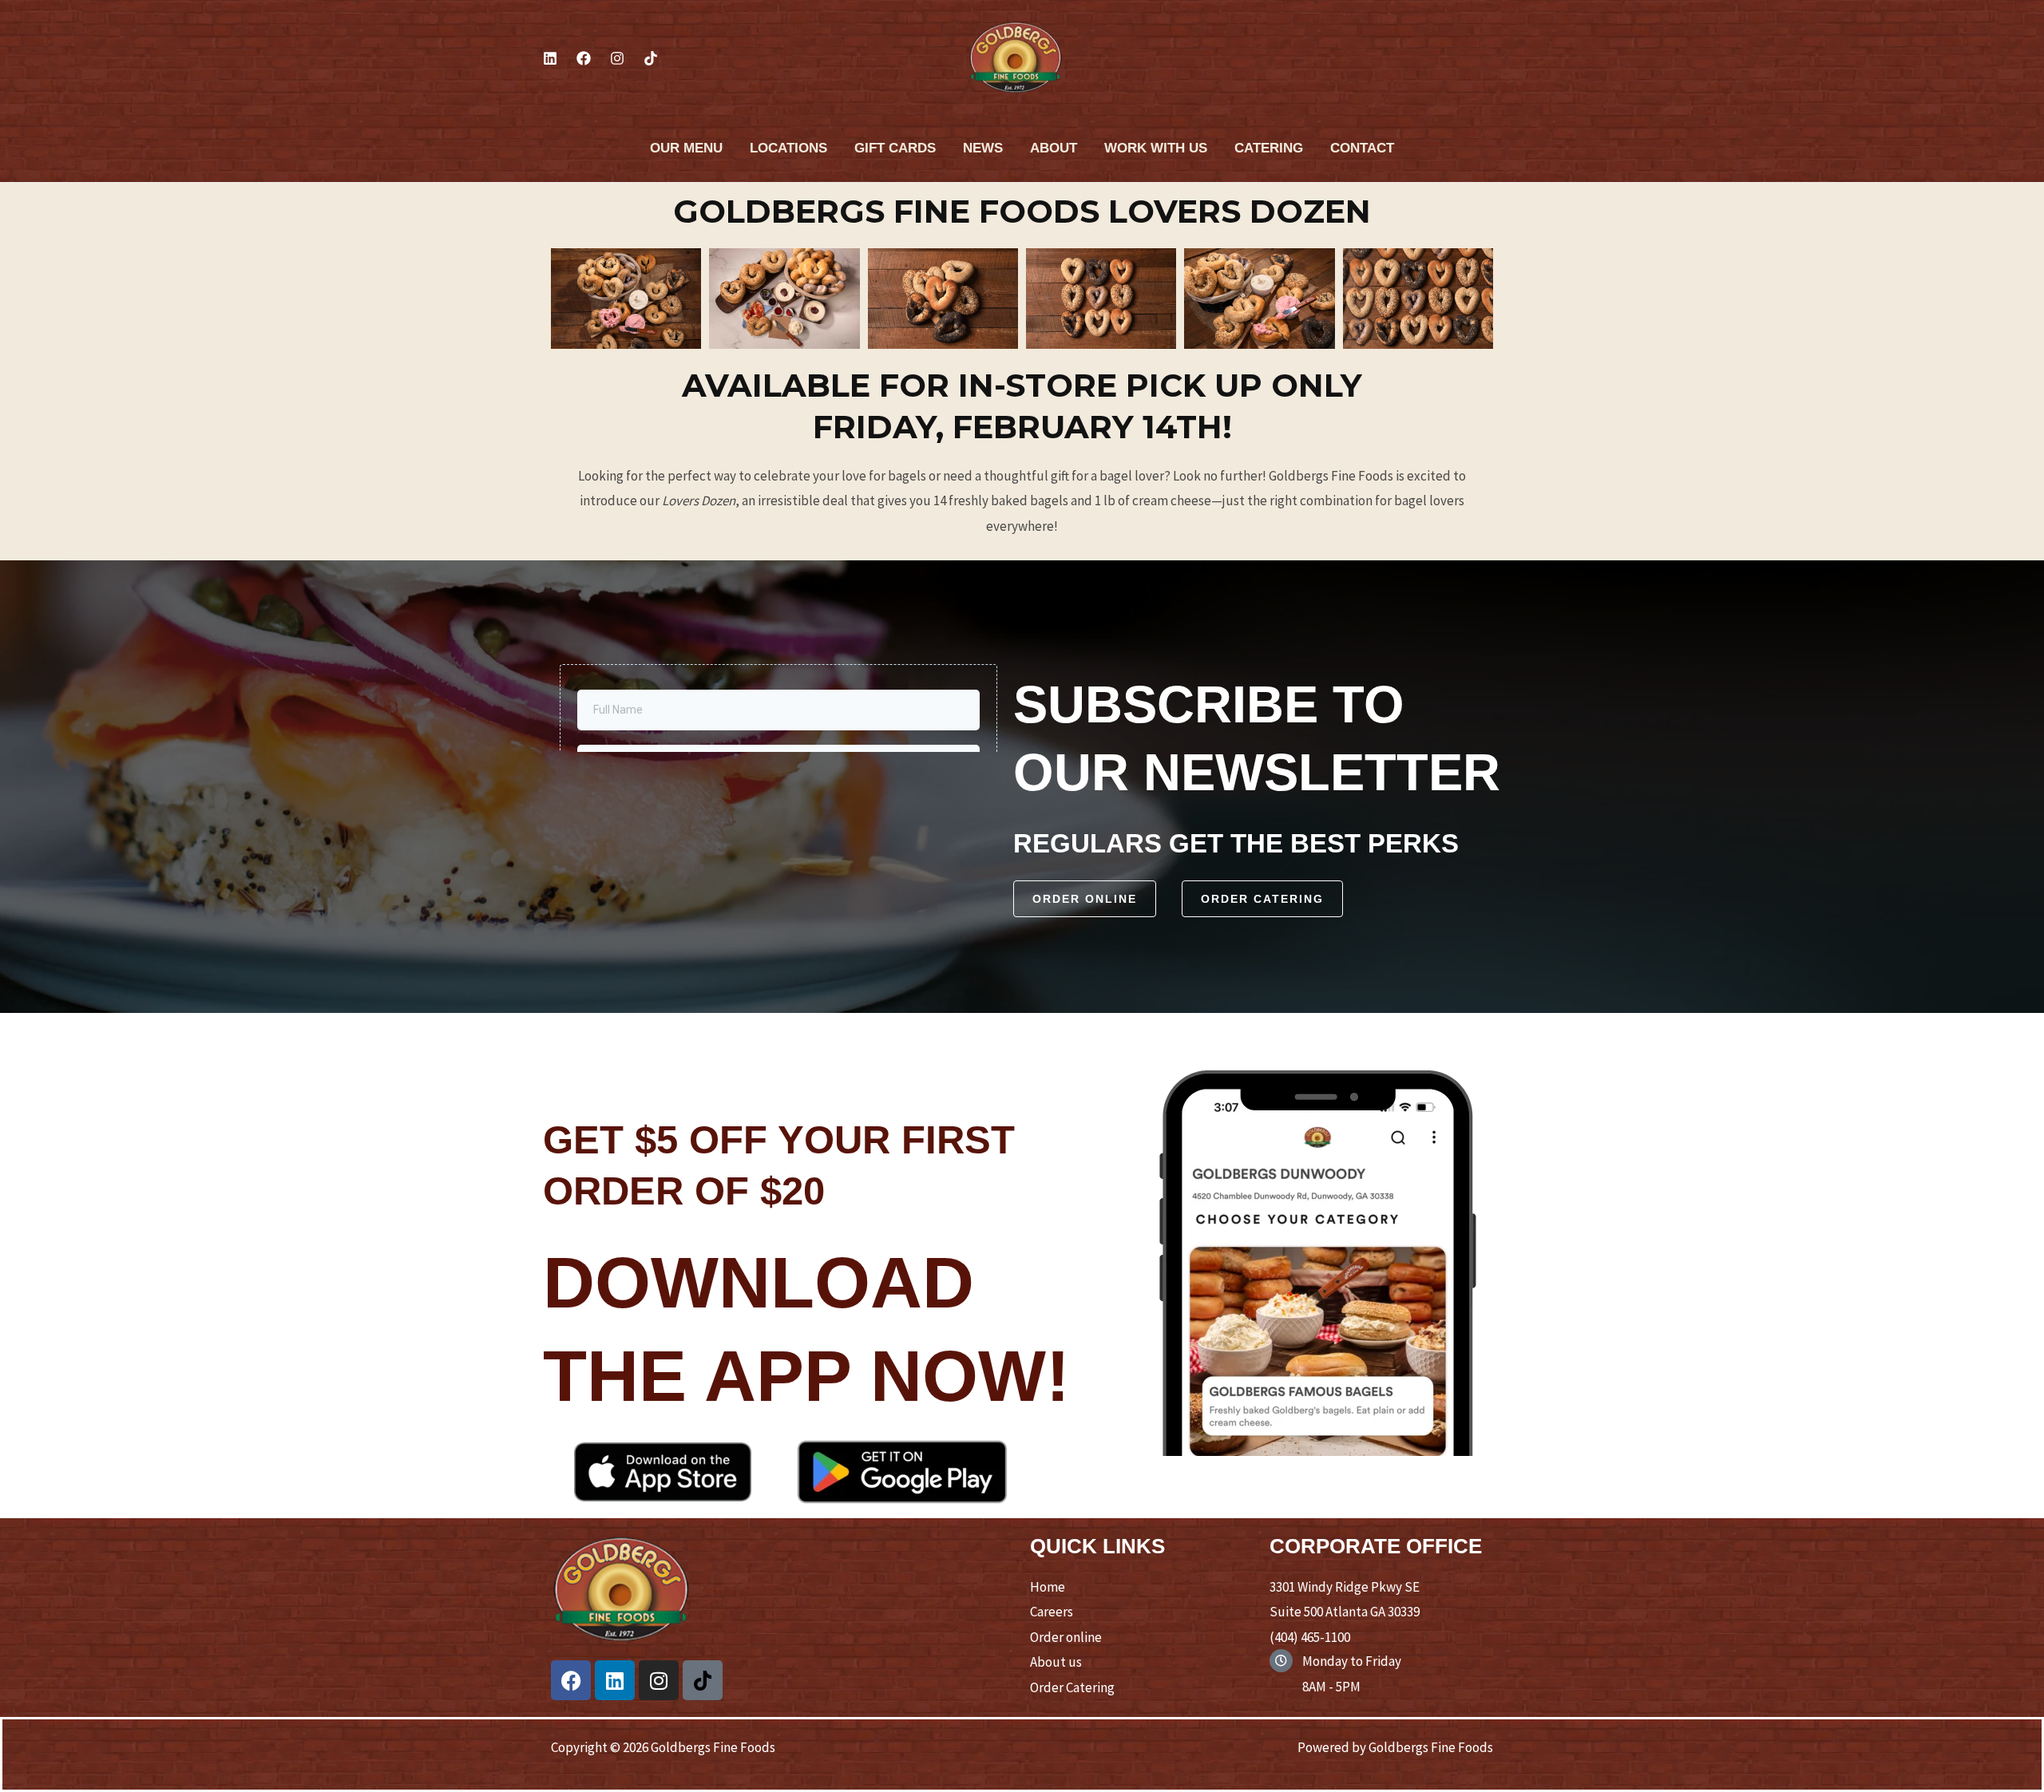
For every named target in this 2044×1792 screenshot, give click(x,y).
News (983, 148)
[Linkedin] (550, 58)
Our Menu (686, 148)
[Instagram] (617, 58)
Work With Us (1156, 148)
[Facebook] (584, 58)
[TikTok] (651, 58)
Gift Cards (895, 148)
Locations (788, 148)
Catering (1269, 148)
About (1054, 148)
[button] (1085, 899)
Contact (1362, 148)
